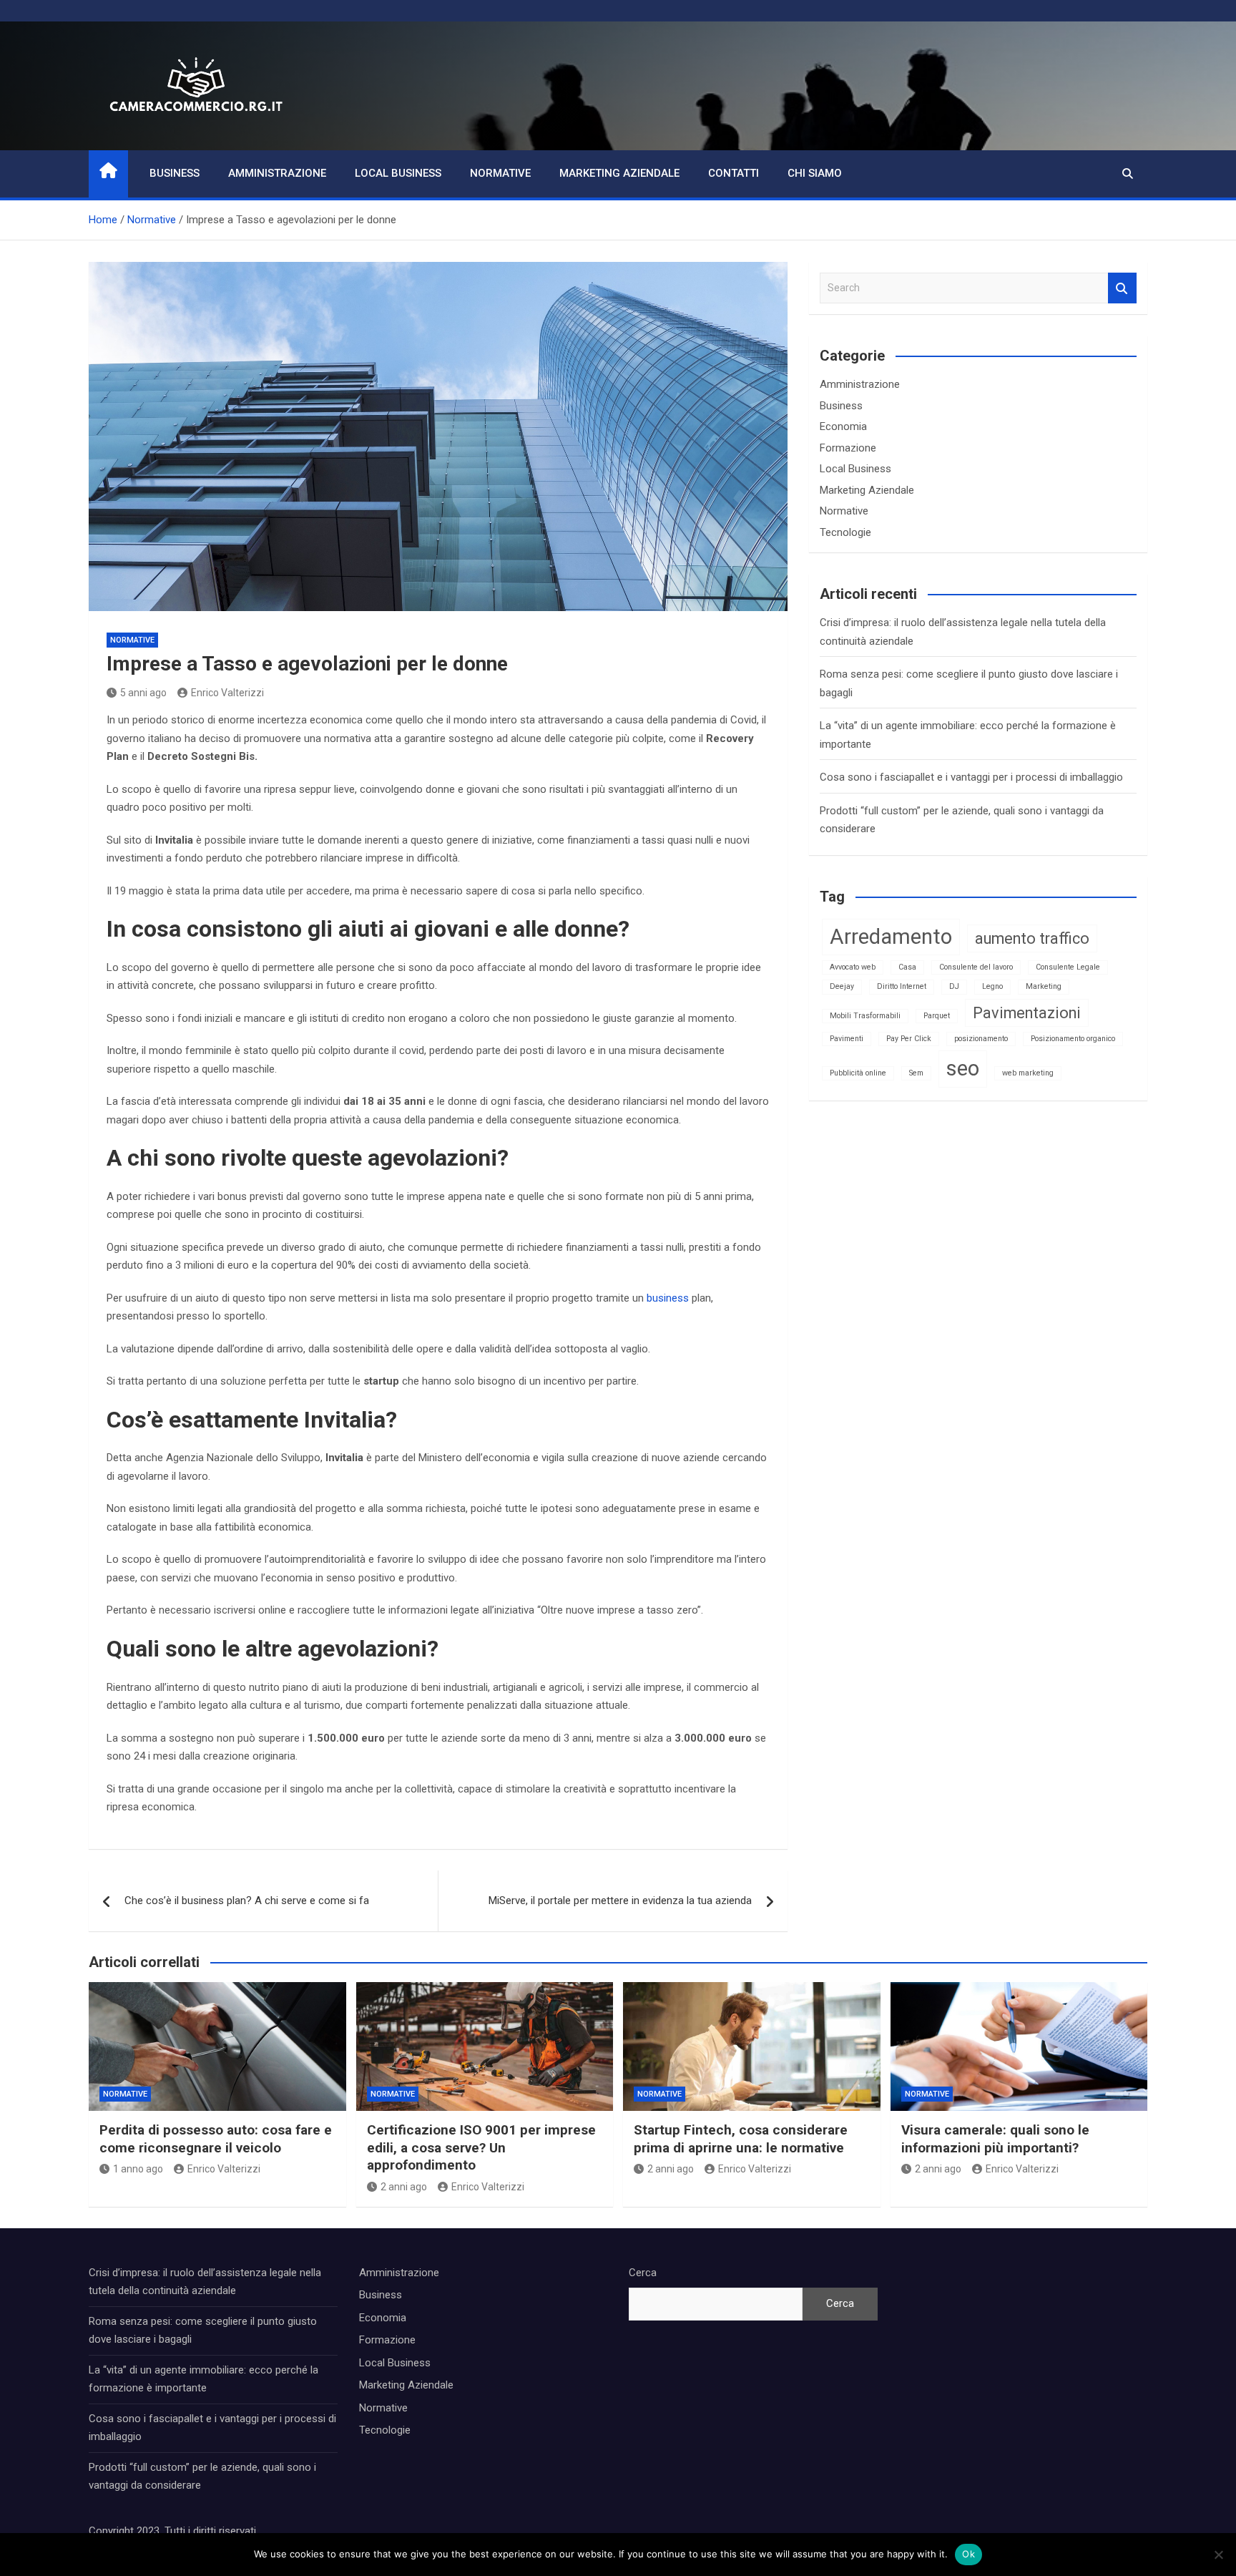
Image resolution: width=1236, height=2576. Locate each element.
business (668, 1298)
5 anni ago (143, 693)
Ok (968, 2554)
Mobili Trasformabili (865, 1016)
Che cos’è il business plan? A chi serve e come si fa (247, 1901)
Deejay (842, 986)
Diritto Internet (902, 986)
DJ (954, 986)
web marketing (1028, 1073)
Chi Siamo (815, 173)
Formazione (848, 448)
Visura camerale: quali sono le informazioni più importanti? (995, 2139)
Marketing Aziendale (619, 173)
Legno (992, 986)
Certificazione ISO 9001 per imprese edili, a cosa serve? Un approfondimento (481, 2147)
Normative (500, 173)
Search (1122, 288)
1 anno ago (138, 2169)
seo (963, 1068)
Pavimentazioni (1027, 1013)
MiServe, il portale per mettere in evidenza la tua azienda (620, 1901)
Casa (907, 967)
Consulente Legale (1068, 967)
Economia (843, 426)
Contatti (734, 173)
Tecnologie (845, 532)
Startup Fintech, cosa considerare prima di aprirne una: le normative (741, 2139)
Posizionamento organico (1073, 1039)
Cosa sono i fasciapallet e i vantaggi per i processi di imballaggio (971, 777)
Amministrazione (277, 173)
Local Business (398, 173)
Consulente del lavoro (976, 967)
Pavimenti (847, 1039)
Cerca (643, 2273)
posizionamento (981, 1039)
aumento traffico (1032, 938)
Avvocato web (853, 967)
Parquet (937, 1016)
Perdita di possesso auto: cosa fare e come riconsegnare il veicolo (216, 2139)
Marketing (1044, 986)
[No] (1218, 2555)
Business (175, 173)
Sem (916, 1073)
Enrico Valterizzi (227, 693)
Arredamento (891, 937)
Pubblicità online (858, 1073)
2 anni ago (404, 2187)
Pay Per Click (909, 1039)
